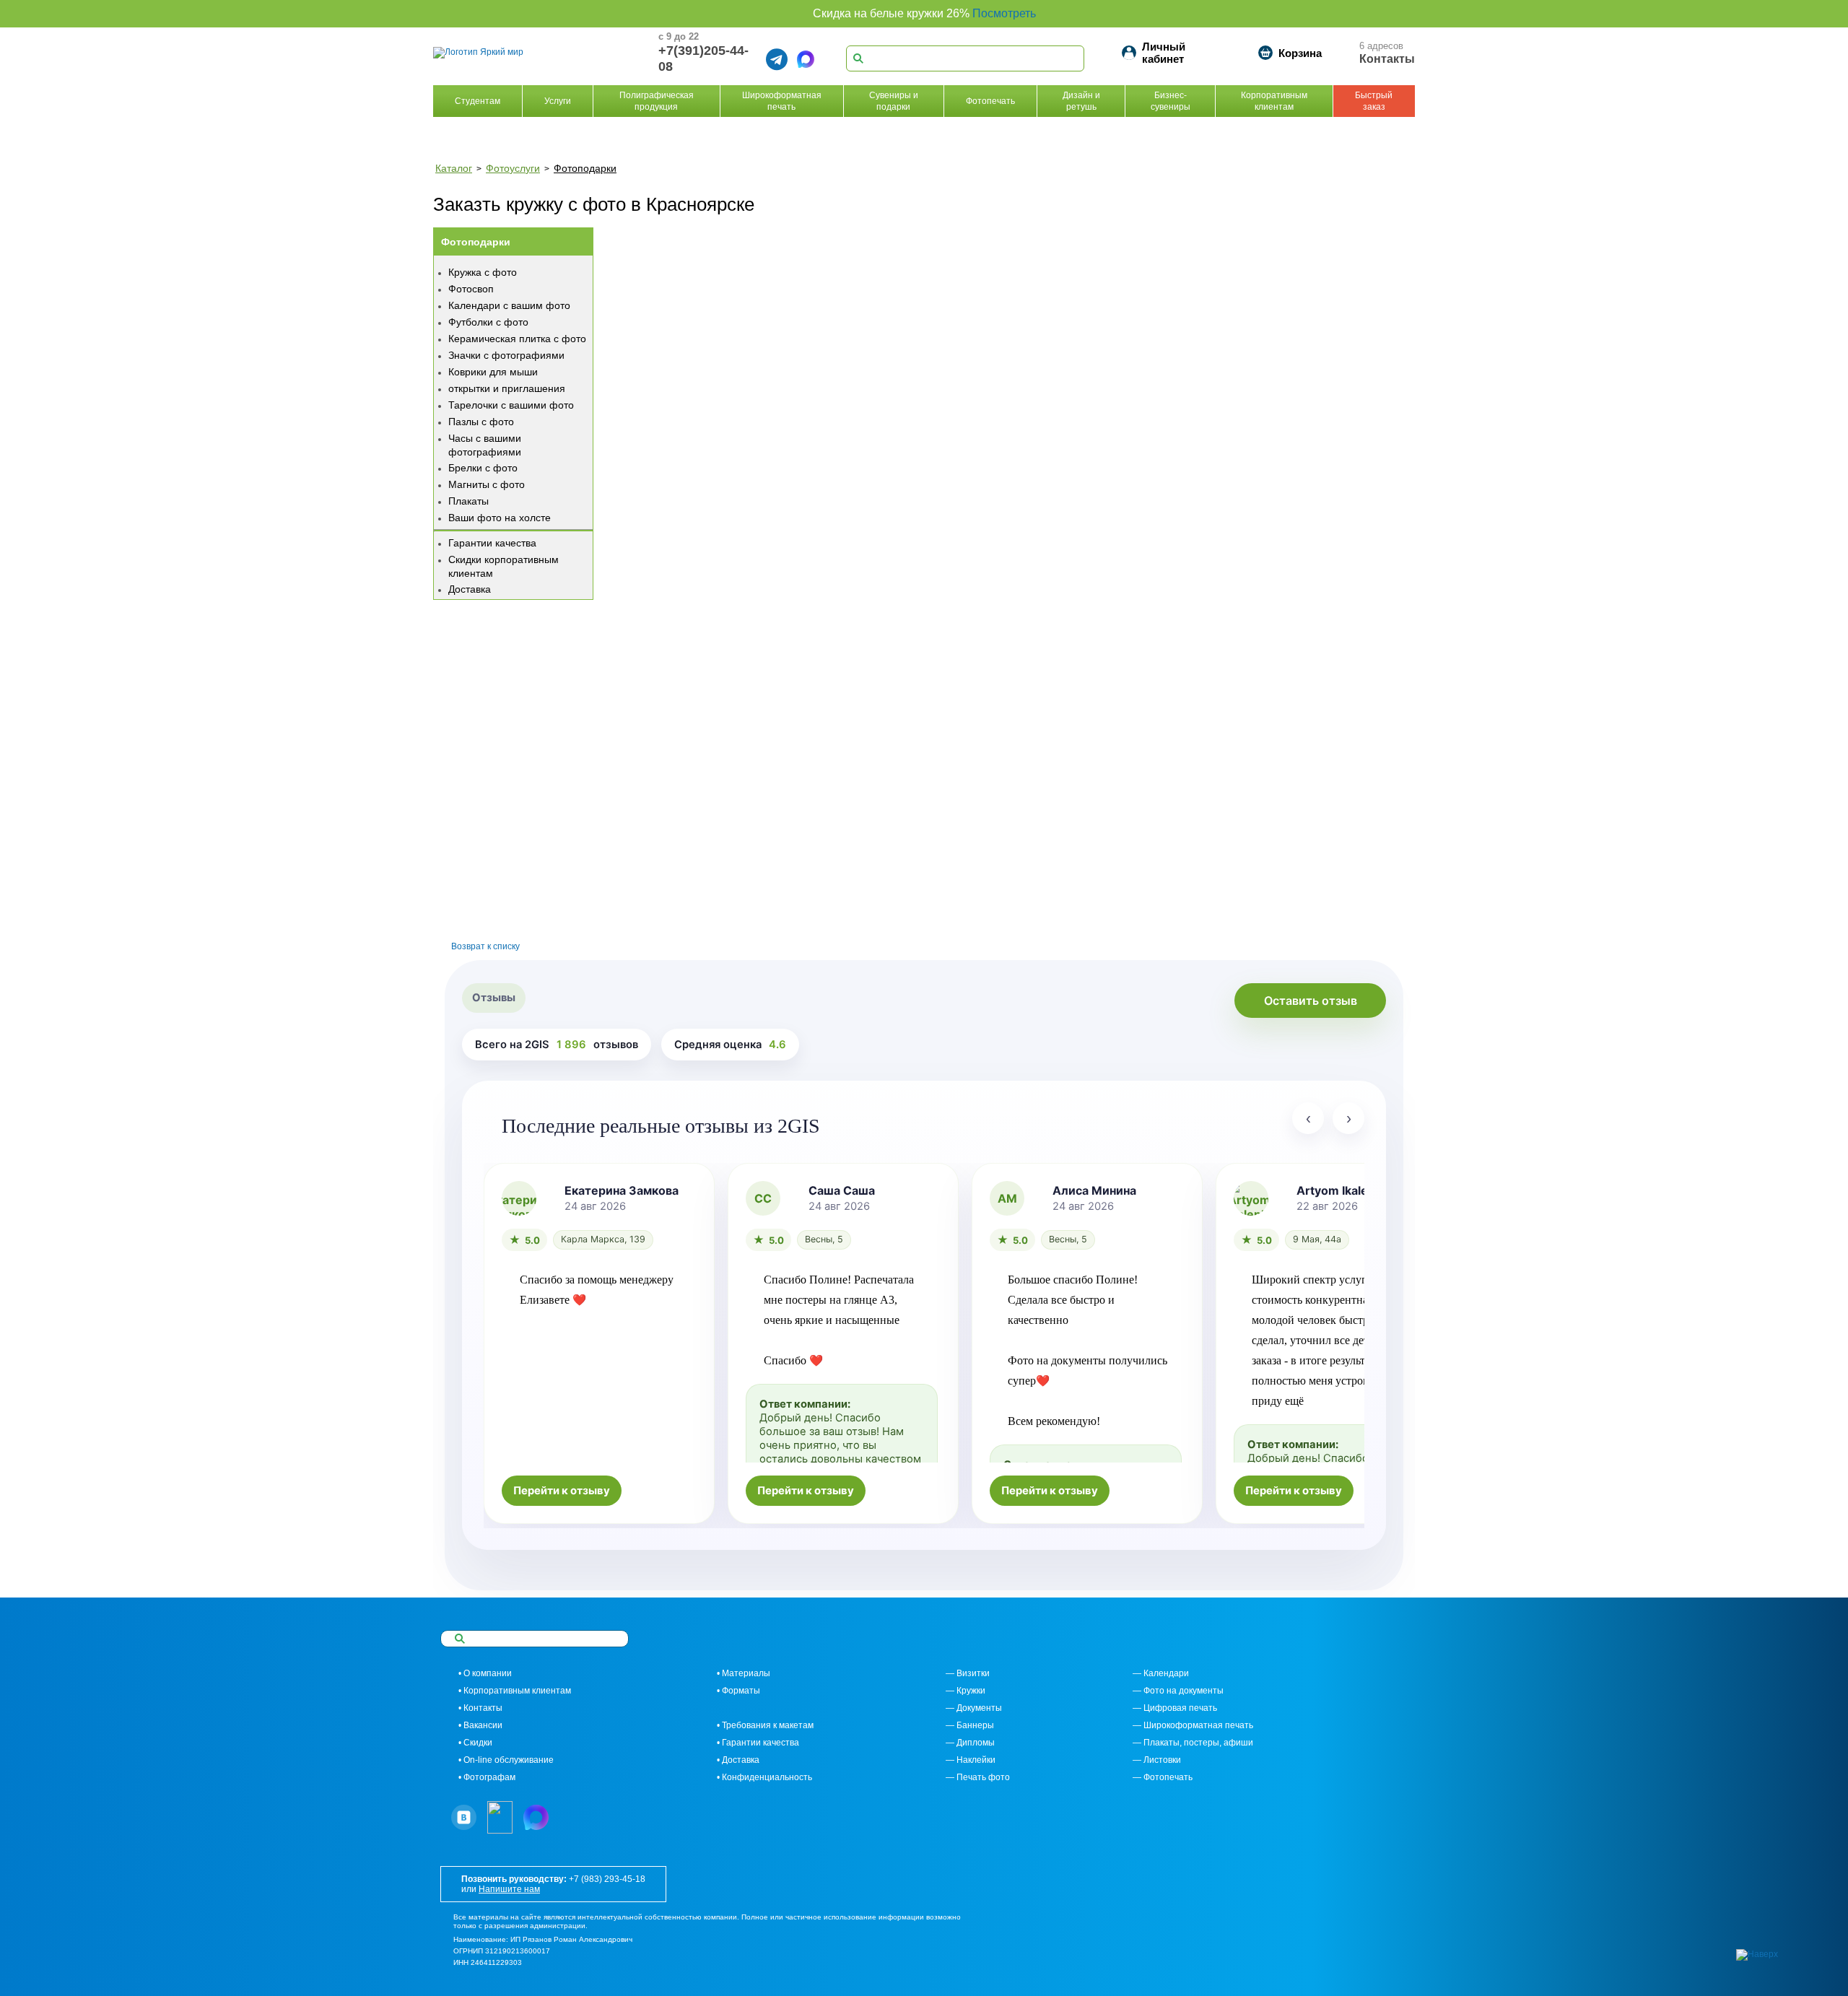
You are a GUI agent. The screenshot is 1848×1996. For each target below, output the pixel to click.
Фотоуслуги (513, 168)
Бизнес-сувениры (1171, 101)
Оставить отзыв (1311, 1001)
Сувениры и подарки (894, 101)
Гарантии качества (492, 543)
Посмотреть (1004, 13)
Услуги (558, 101)
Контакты (1387, 59)
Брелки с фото (483, 468)
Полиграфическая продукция (657, 101)
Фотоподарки (585, 168)
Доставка (470, 589)
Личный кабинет (1164, 53)
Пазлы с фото (481, 422)
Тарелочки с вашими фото (511, 405)
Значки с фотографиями (506, 355)
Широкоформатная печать (782, 101)
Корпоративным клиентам (1274, 101)
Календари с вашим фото (509, 305)
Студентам (478, 101)
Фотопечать (990, 101)
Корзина (1300, 53)
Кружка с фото (483, 272)
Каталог (454, 168)
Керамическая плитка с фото (517, 339)
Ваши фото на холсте (500, 518)
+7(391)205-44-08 (703, 58)
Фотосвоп (471, 289)
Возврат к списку (485, 946)
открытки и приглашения (507, 388)
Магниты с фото (487, 484)
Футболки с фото (488, 322)
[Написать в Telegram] (777, 59)
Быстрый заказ (1374, 101)
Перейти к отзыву (562, 1491)
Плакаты (468, 501)
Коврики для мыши (493, 372)
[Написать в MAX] (806, 59)
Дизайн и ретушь (1081, 101)
